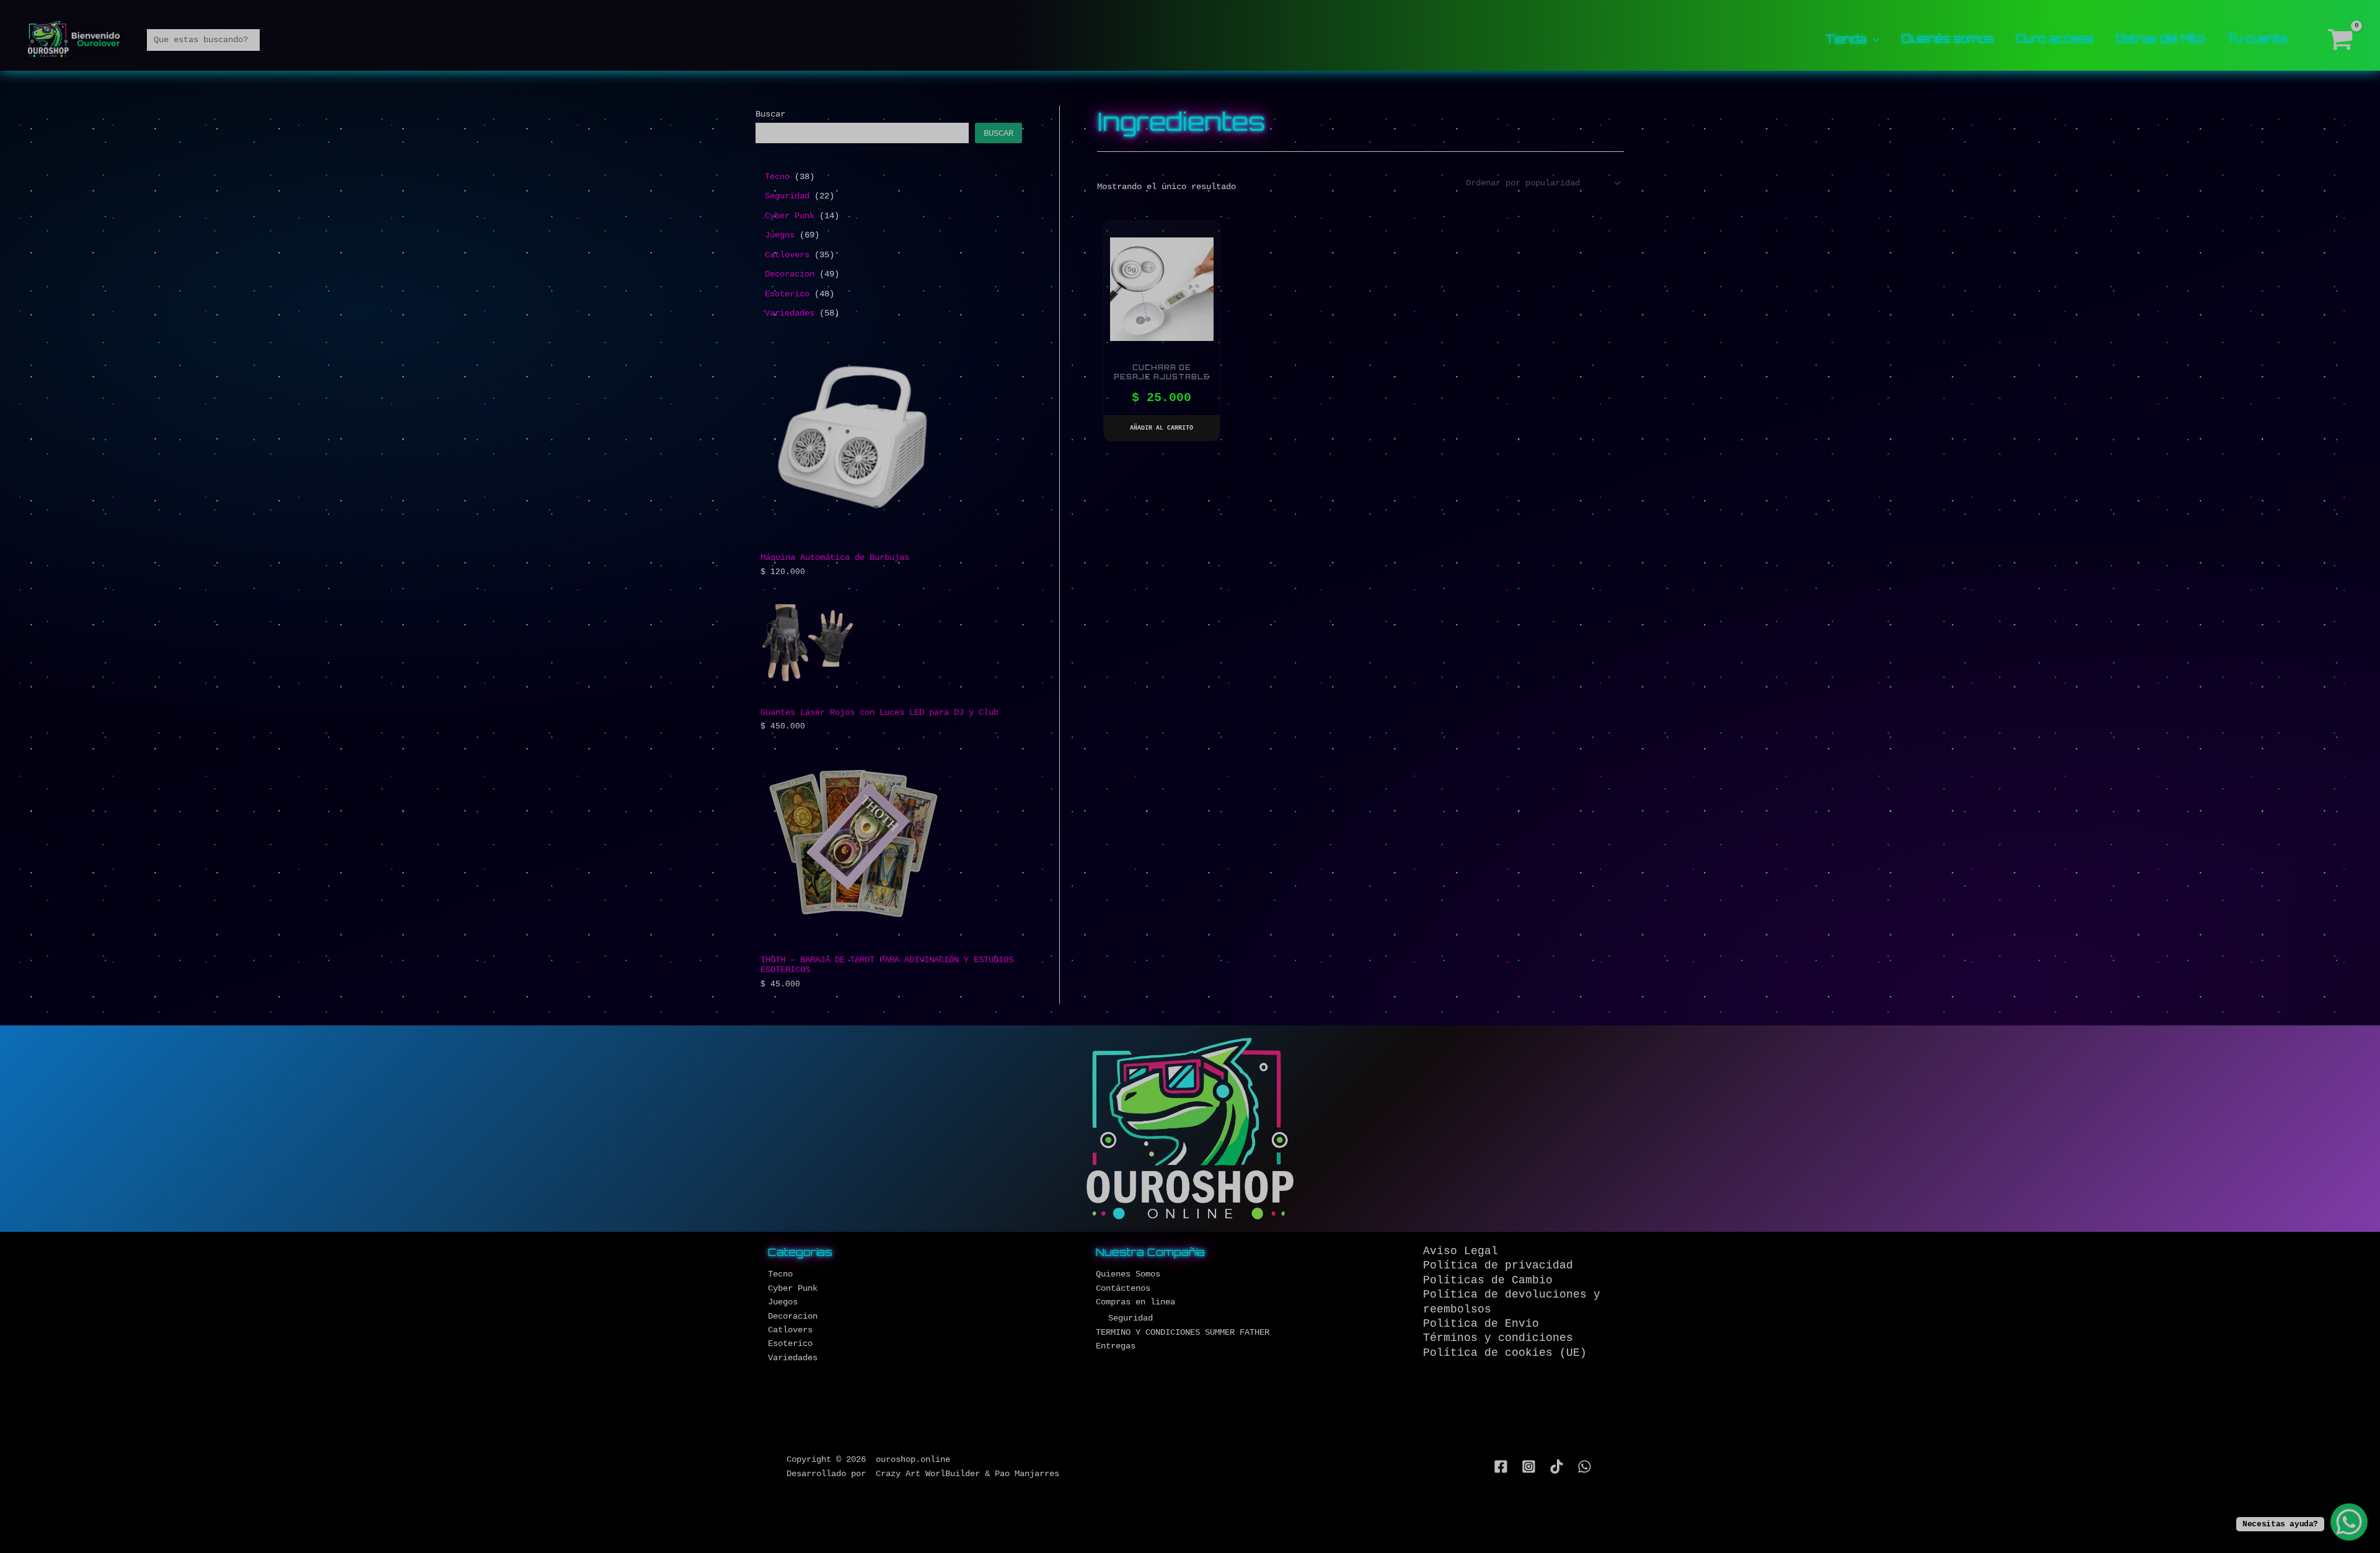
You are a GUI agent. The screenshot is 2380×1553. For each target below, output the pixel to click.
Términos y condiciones (1498, 1338)
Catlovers (790, 1330)
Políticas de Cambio (1488, 1280)
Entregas (1116, 1346)
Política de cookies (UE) (1505, 1353)
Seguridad (1130, 1318)
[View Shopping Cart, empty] (2341, 40)
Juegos (783, 1302)
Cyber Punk (793, 1288)
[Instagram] (1529, 1467)
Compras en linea (1135, 1302)
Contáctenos (1123, 1288)
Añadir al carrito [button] (1161, 428)
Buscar (770, 114)
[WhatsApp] (1584, 1467)
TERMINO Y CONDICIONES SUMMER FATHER (1183, 1332)
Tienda (1846, 40)
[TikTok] (1557, 1467)
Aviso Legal (1461, 1251)
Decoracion (793, 1316)
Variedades (793, 1358)
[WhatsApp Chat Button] (2349, 1522)
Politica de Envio (1481, 1324)
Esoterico (790, 1343)
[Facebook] (1501, 1467)
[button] (1873, 38)
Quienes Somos (1128, 1274)
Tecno (780, 1274)
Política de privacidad (1498, 1265)
